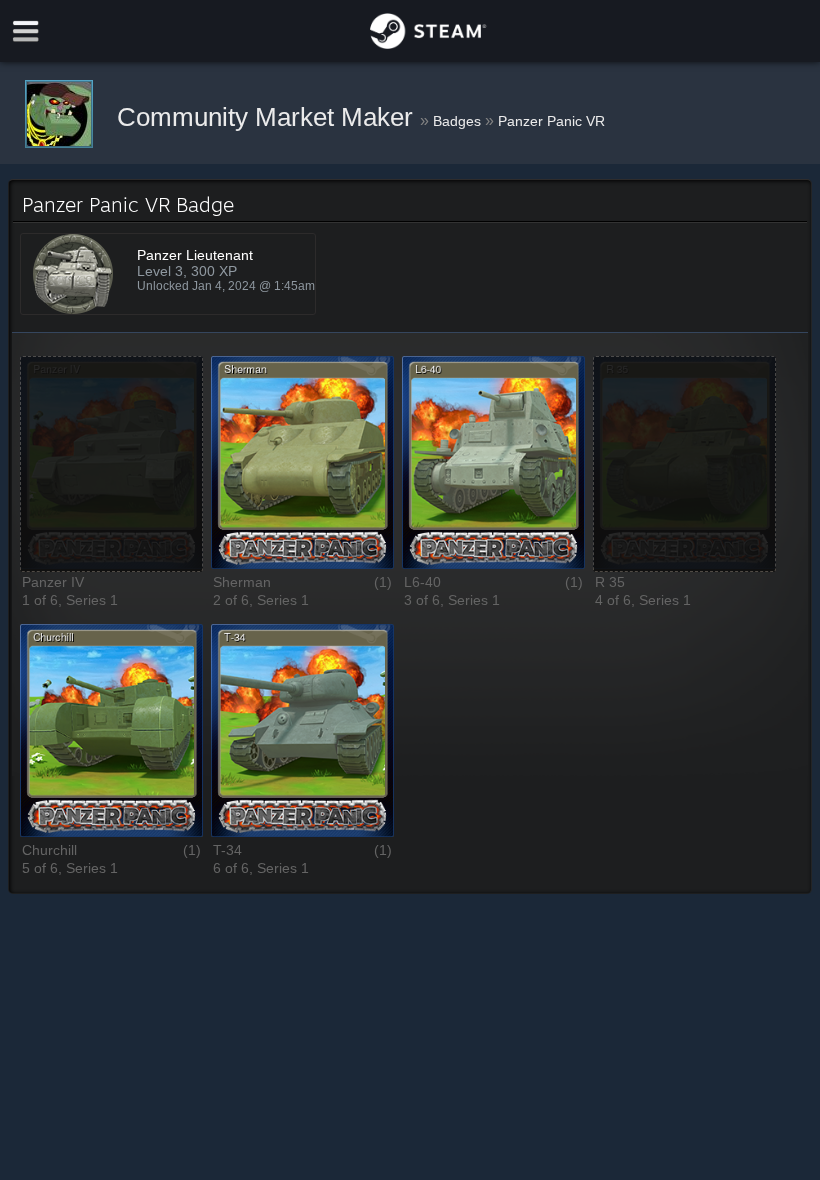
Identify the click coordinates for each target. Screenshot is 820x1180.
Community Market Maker (268, 117)
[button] (111, 464)
